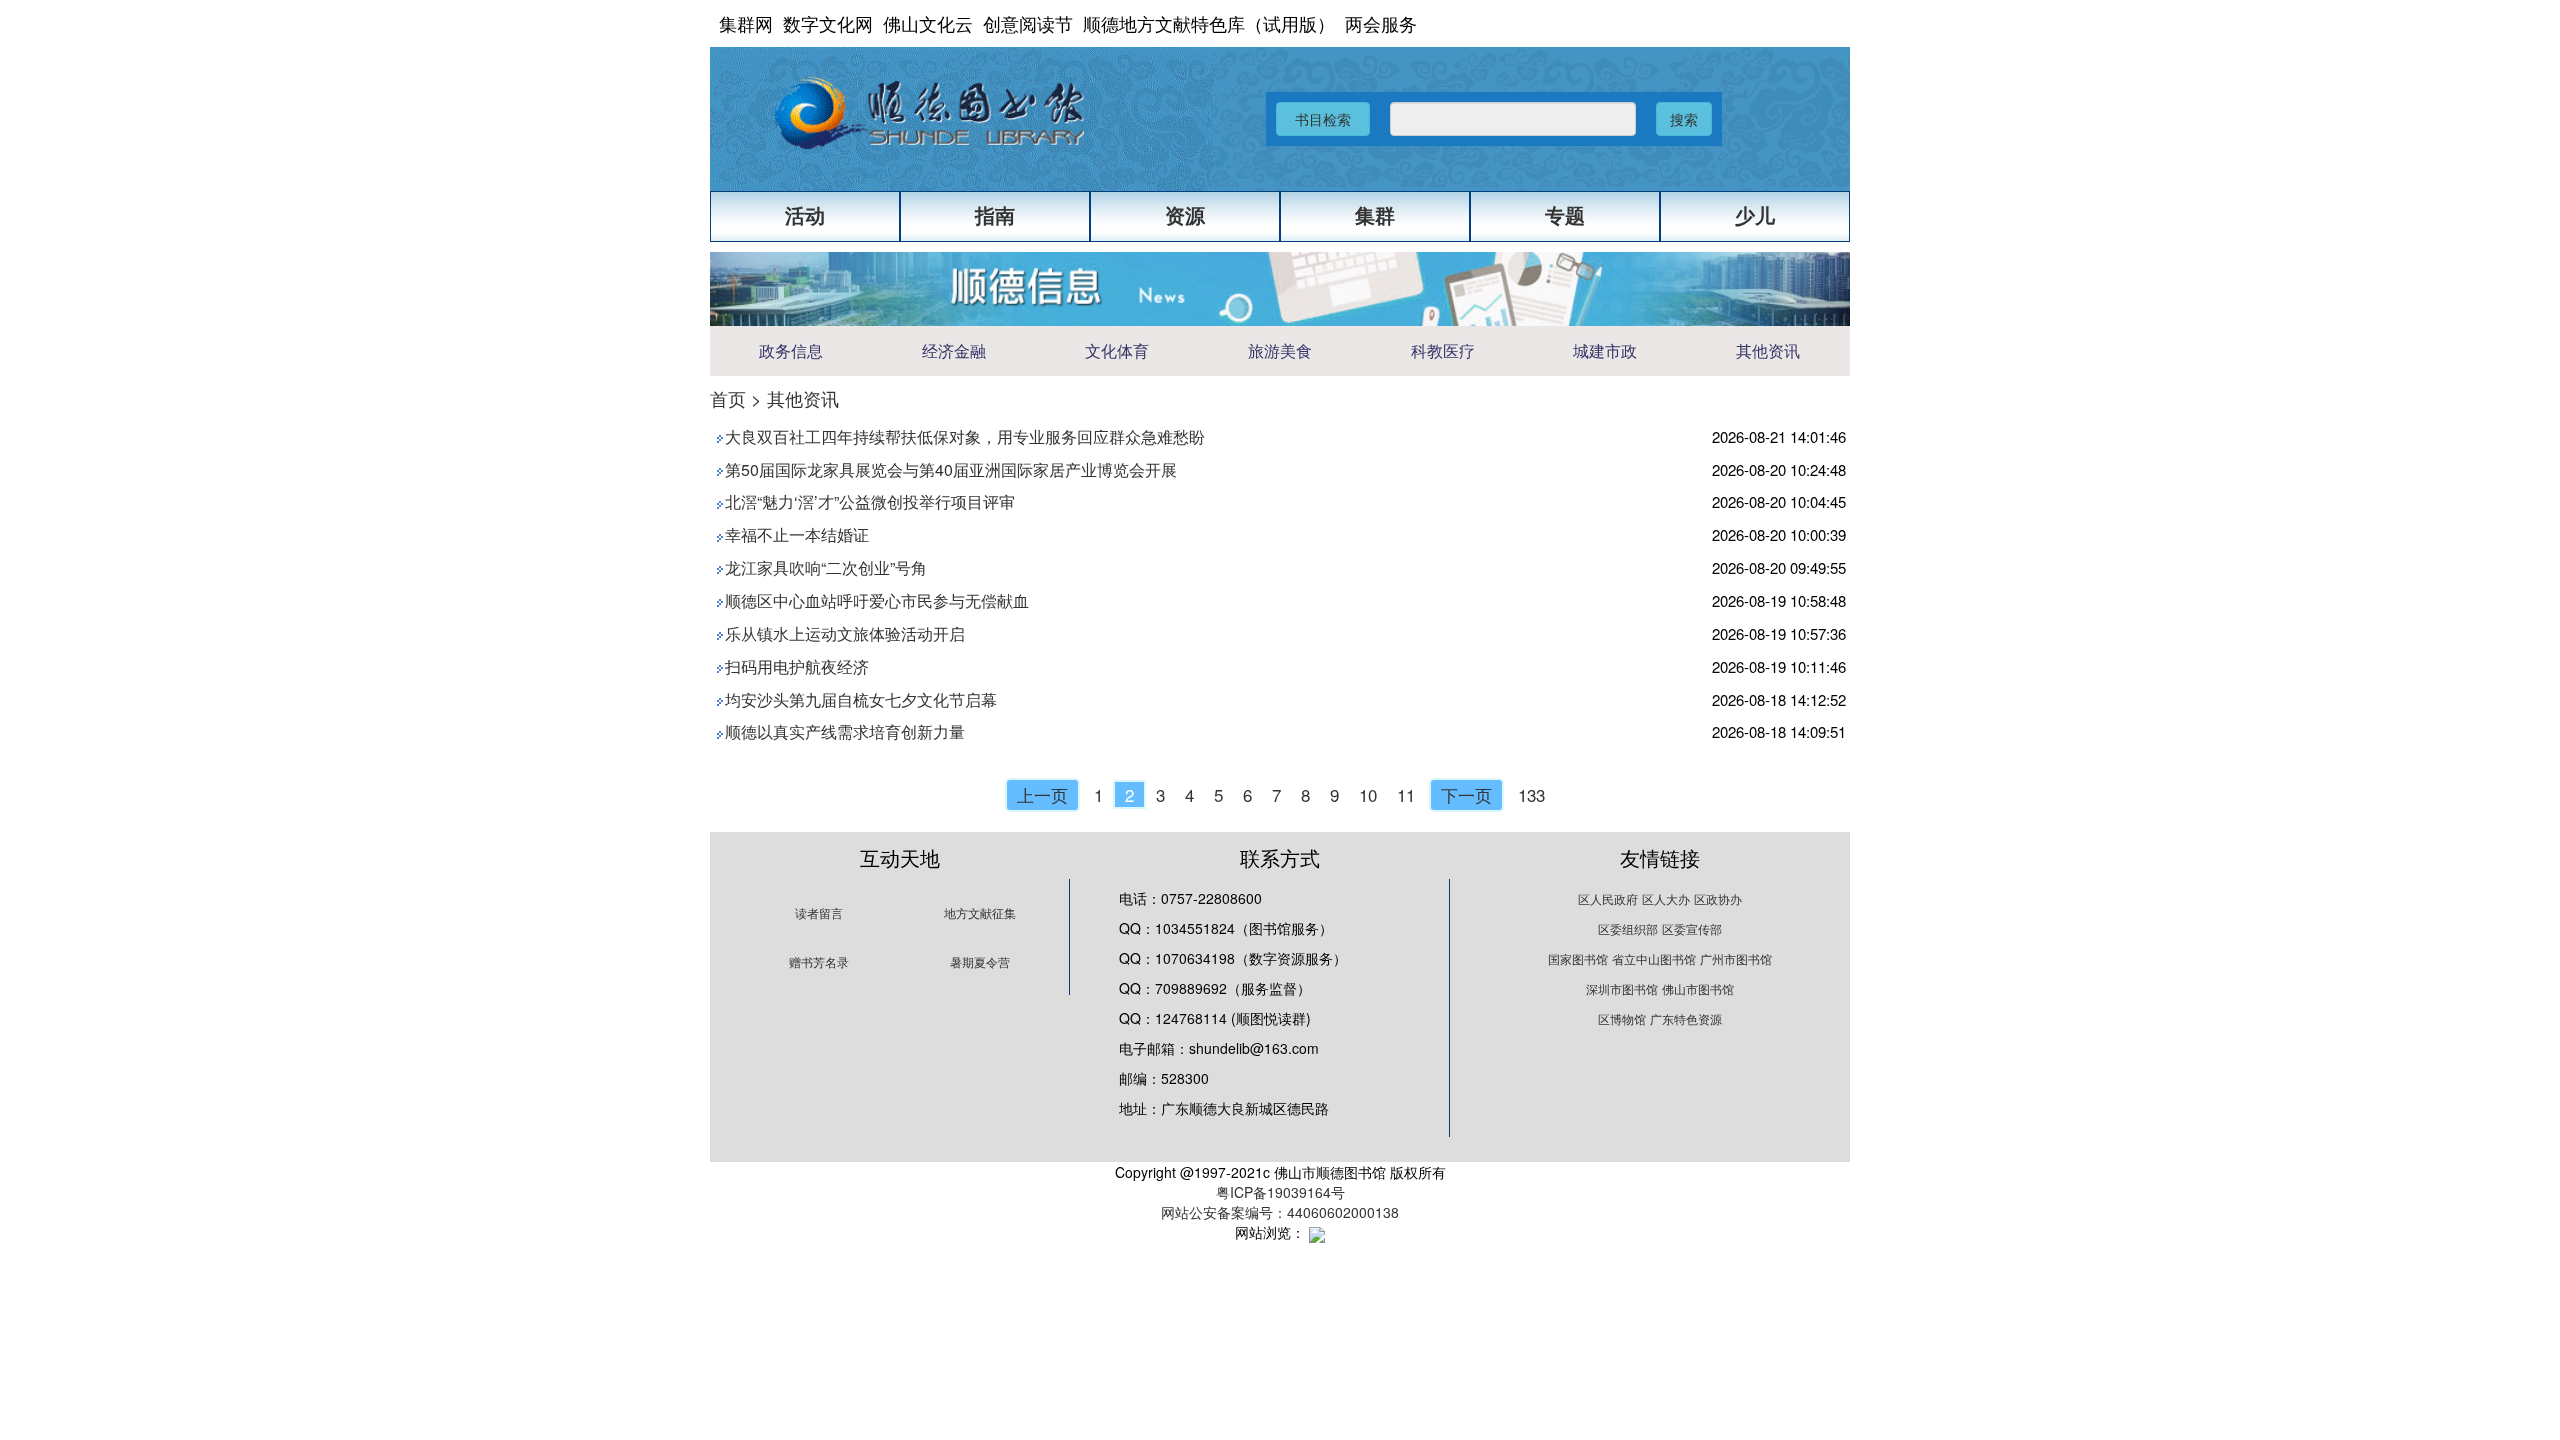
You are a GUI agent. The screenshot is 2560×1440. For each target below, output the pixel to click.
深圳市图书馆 (1622, 988)
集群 (1375, 216)
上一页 (1042, 794)
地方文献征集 (980, 912)
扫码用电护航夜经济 (797, 666)
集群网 (746, 23)
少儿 (1755, 216)
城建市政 (1605, 351)
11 (1406, 794)
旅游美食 (1280, 351)
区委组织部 (1628, 928)
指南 (995, 216)
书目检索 (1323, 119)
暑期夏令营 (980, 961)
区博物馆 (1622, 1018)
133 (1531, 794)
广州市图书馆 (1736, 958)
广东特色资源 (1686, 1018)
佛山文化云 (928, 23)
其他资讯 (1768, 351)
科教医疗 (1443, 351)
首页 (728, 398)
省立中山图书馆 (1654, 958)
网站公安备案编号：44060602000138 (1280, 1212)
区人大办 (1666, 898)
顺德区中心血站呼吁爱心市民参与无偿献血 (877, 600)
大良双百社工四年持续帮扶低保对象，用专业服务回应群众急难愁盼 (965, 436)
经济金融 (954, 351)
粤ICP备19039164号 (1280, 1192)
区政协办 (1718, 898)
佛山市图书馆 (1698, 988)
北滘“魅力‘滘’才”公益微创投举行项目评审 (870, 501)
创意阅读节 (1028, 23)
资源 (1185, 216)
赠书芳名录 (819, 961)
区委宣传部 (1692, 928)
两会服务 (1381, 23)
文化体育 (1117, 351)
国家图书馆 (1578, 958)
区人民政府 (1608, 898)
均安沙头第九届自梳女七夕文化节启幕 (861, 699)
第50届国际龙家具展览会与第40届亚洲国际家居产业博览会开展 (951, 469)
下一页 (1466, 794)
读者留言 (819, 912)
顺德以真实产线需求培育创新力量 (845, 731)
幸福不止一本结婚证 (797, 534)
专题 (1565, 216)
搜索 (1684, 119)
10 (1368, 794)
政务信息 (791, 351)
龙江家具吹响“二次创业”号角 (826, 567)
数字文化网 (828, 23)
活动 (805, 216)
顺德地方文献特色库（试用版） (1209, 23)
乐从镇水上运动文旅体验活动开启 (845, 633)
